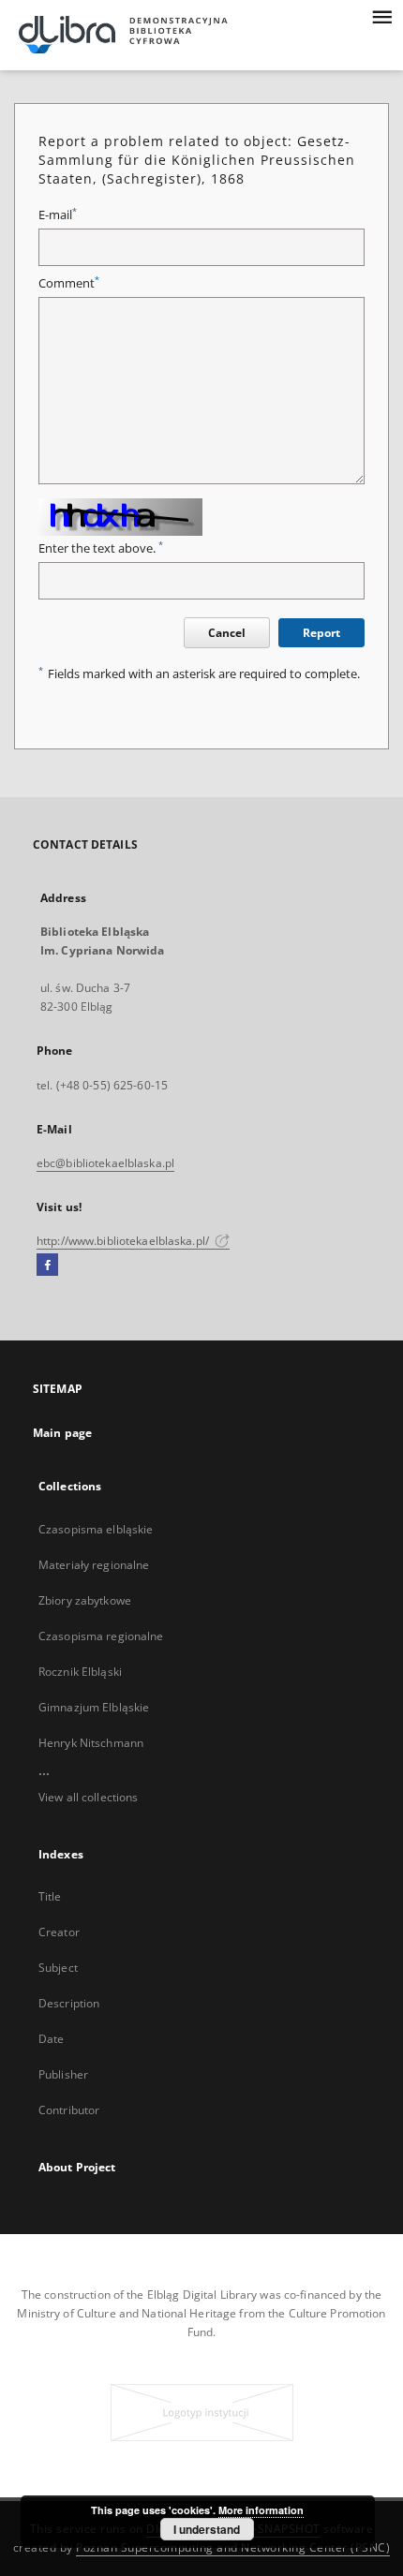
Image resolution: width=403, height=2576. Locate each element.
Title (50, 1896)
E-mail (58, 215)
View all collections (88, 1797)
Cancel (227, 633)
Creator (59, 1932)
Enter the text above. (101, 548)
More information (261, 2510)
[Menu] (381, 15)
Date (51, 2039)
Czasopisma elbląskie (96, 1529)
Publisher (63, 2074)
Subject (58, 1968)
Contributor (69, 2110)
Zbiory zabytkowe (85, 1600)
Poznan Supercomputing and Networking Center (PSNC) (233, 2547)
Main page (62, 1433)
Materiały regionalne (94, 1565)
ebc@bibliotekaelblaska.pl (105, 1163)
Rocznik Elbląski (80, 1672)
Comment (69, 283)
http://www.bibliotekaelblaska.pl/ (124, 1241)
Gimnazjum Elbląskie (94, 1707)
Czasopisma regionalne (101, 1636)
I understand (207, 2529)
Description (69, 2003)
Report (321, 633)
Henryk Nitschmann (91, 1743)
